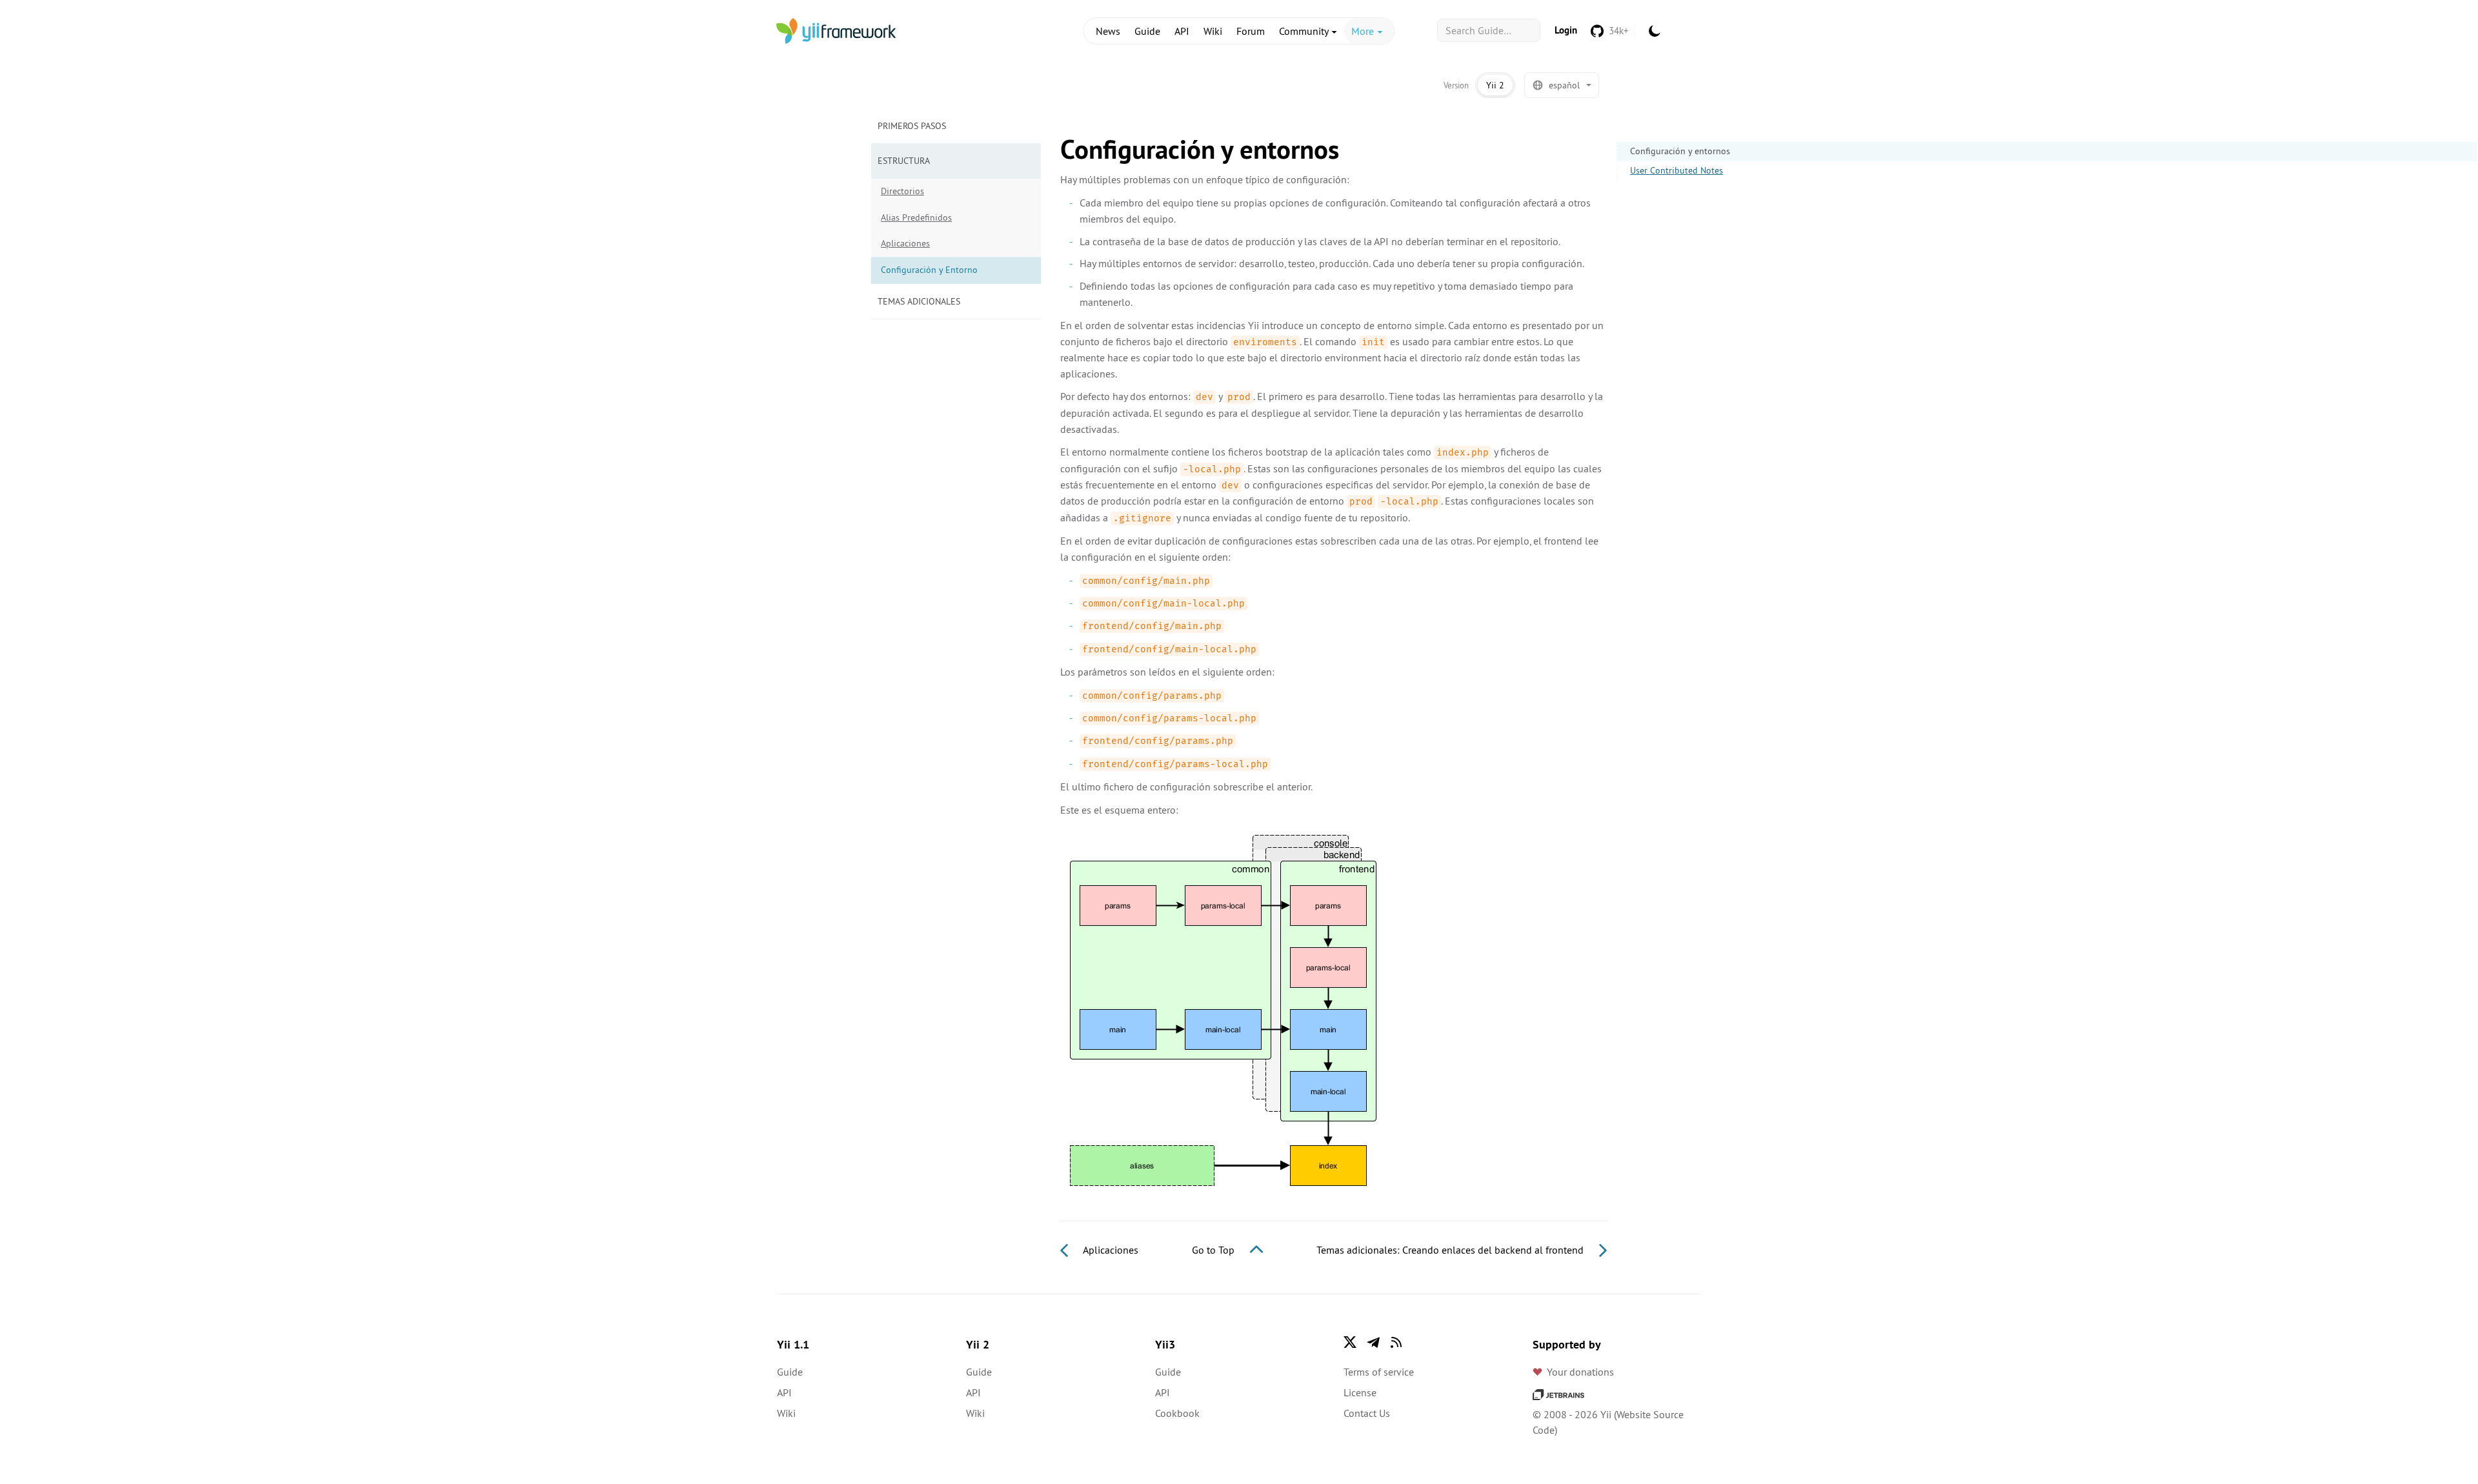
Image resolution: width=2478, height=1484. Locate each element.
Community (1305, 31)
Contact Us (1367, 1413)
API (1182, 31)
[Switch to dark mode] (1655, 31)
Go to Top (1214, 1250)
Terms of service (1379, 1372)
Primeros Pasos (912, 126)
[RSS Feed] (1396, 1342)
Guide (1147, 31)
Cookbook (1177, 1413)
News (1108, 31)
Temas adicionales (919, 301)
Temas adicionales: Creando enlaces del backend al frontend (1451, 1250)
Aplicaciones (905, 243)
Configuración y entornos (1680, 151)
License (1360, 1392)
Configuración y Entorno (929, 270)
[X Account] (1350, 1342)
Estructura (904, 161)
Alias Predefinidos (916, 217)
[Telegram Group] (1373, 1342)
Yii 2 (1495, 85)
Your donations (1580, 1372)
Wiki (1213, 31)
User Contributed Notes (1677, 170)
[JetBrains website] (1558, 1394)
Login (1566, 30)
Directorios (902, 191)
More (1364, 31)
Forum (1251, 31)
